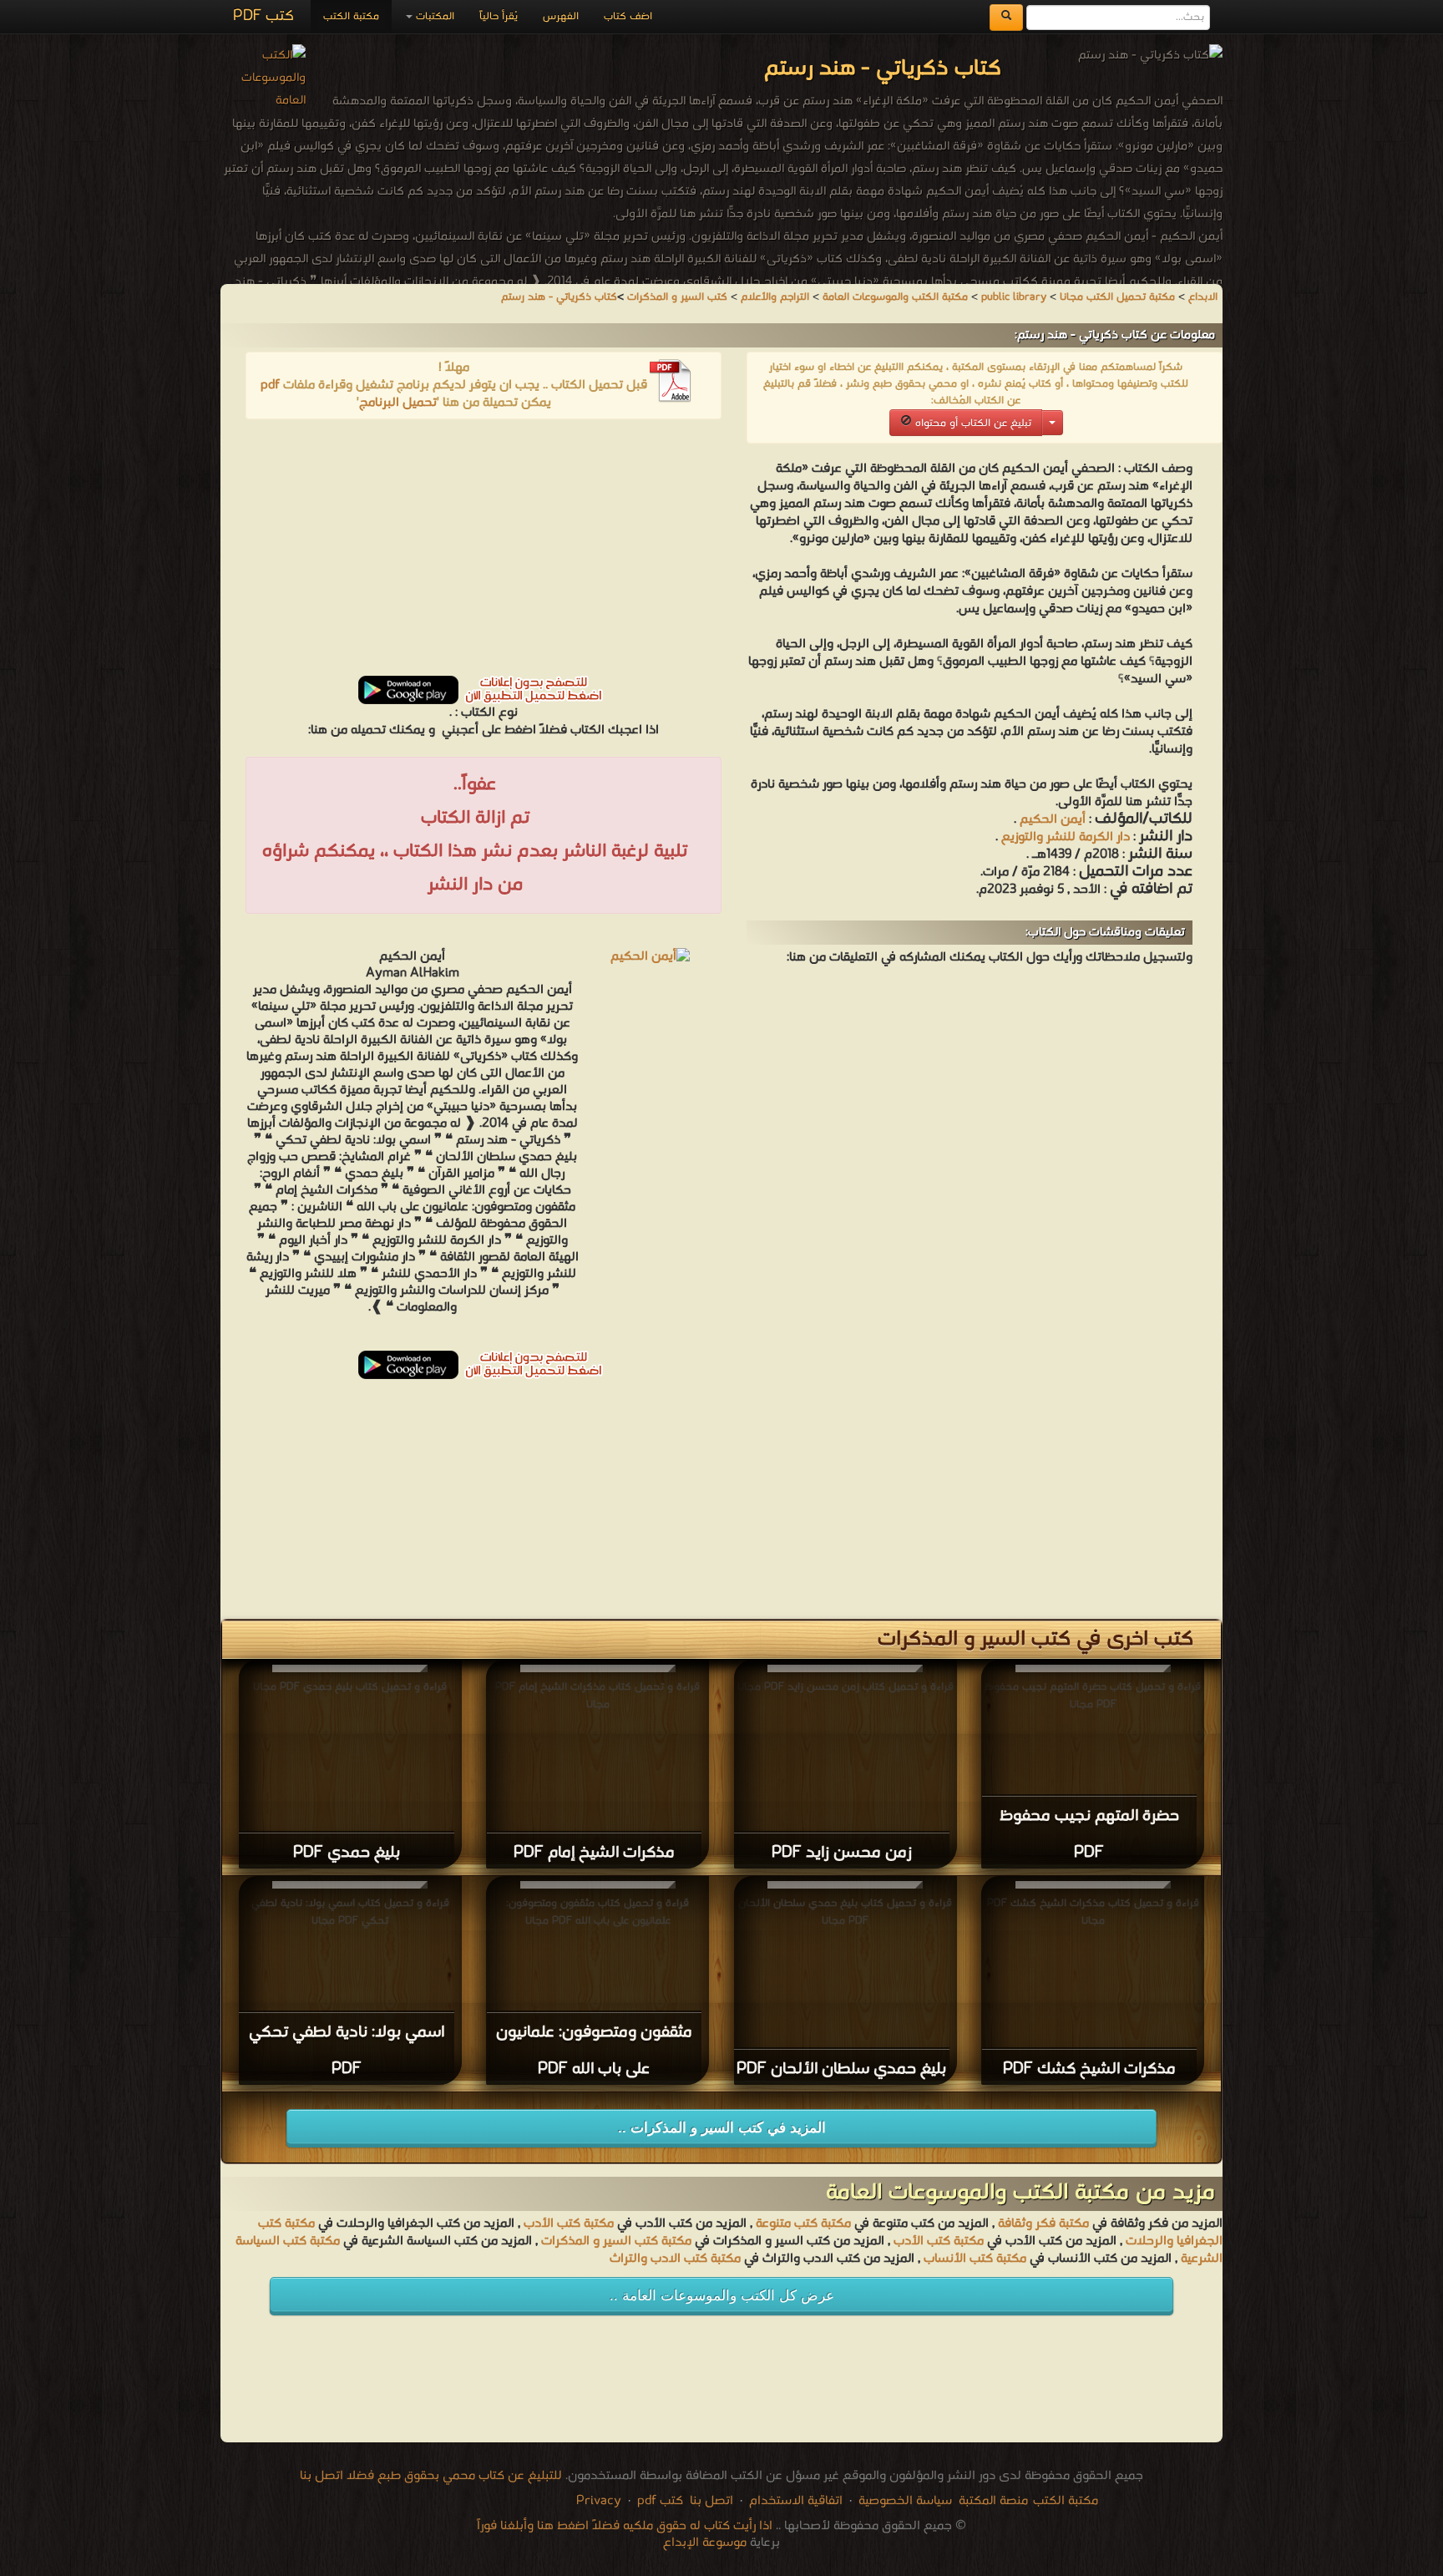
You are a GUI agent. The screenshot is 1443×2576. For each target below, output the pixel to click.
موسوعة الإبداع (705, 2543)
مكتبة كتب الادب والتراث (675, 2259)
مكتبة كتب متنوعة (803, 2224)
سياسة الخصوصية (905, 2501)
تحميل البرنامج (398, 403)
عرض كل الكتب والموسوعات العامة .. (722, 2296)
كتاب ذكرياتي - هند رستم (559, 297)
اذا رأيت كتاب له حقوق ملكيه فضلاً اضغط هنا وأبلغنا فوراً (625, 2526)
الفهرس (561, 16)
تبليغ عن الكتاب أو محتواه (972, 423)
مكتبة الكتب (351, 16)
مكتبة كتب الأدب (569, 2224)
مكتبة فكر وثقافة (1043, 2224)
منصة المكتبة (993, 2501)
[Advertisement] (484, 553)
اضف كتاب (628, 16)
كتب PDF (263, 16)
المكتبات (433, 16)
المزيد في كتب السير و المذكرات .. (722, 2128)
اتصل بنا (710, 2501)
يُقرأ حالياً (499, 16)
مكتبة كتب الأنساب (975, 2259)
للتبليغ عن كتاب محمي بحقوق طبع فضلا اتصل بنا (431, 2476)
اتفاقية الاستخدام (794, 2501)
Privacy (599, 2501)
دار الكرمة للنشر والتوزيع (1066, 837)
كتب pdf (660, 2501)
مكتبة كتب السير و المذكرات (616, 2241)
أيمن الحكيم (1053, 819)
